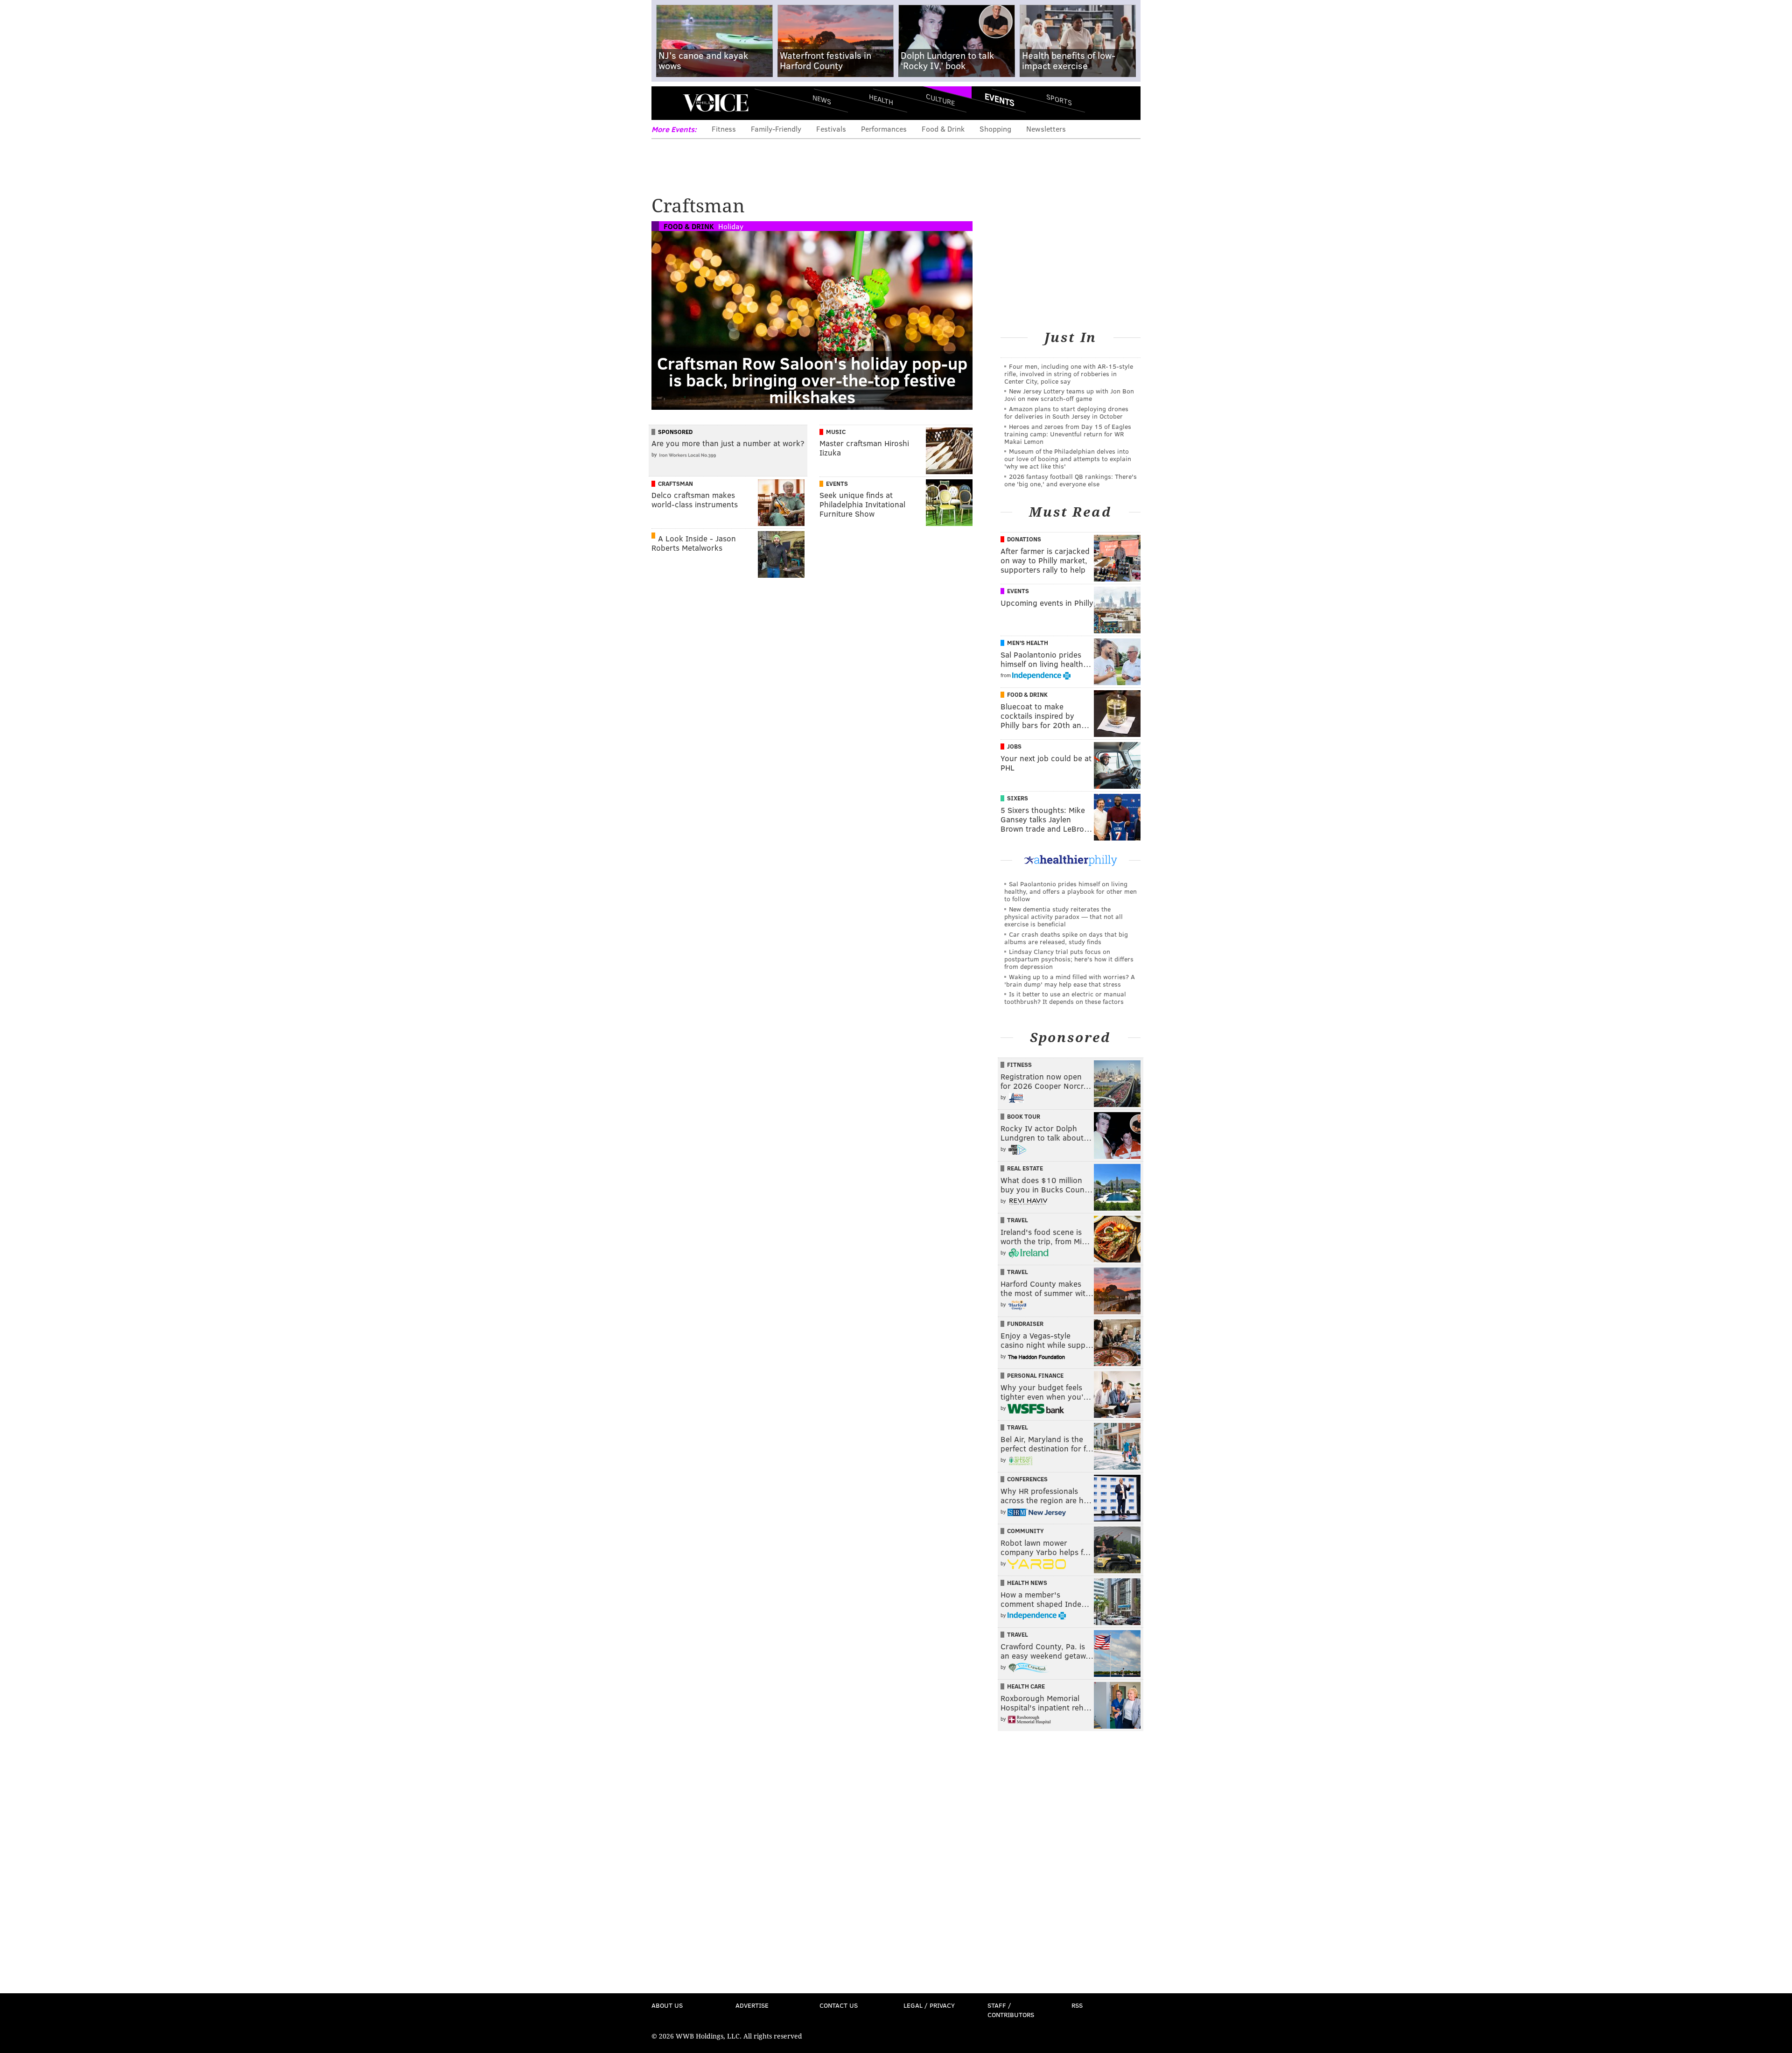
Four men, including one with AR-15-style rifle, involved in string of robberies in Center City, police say (1069, 374)
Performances (884, 129)
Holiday (731, 226)
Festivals (831, 129)
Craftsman (675, 483)
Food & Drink (943, 129)
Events (1000, 99)
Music (836, 432)
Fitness (724, 129)
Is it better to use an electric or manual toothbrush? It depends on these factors (1065, 998)
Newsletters (1046, 129)
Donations (1024, 539)
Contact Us (839, 2005)
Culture (940, 99)
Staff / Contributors (1011, 2010)
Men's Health (1028, 643)
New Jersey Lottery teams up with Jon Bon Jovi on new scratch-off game (1069, 395)
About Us (667, 2005)
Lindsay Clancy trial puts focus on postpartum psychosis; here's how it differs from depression (1069, 959)
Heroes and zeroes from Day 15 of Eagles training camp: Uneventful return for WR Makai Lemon (1068, 434)
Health (881, 99)
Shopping (995, 129)
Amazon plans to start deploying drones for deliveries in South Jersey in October (1066, 412)
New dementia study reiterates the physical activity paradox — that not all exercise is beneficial (1064, 916)
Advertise (752, 2005)
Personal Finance (1035, 1375)
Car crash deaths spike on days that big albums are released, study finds (1066, 938)
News (822, 99)
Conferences (1027, 1479)
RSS (1077, 2005)
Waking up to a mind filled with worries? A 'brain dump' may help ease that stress (1070, 980)
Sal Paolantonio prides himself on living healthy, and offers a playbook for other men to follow (1071, 891)
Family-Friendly (776, 129)
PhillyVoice (716, 103)
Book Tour (1024, 1116)
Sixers (1018, 798)
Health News (1027, 1583)
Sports (1059, 99)
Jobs (1014, 746)
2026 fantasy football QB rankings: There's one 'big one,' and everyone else (1071, 480)
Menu (666, 103)
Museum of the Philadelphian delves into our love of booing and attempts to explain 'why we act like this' (1068, 459)
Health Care (1026, 1686)
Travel (1018, 1220)
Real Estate (1025, 1168)
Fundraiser (1025, 1324)
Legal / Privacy (929, 2005)
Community (1025, 1531)
